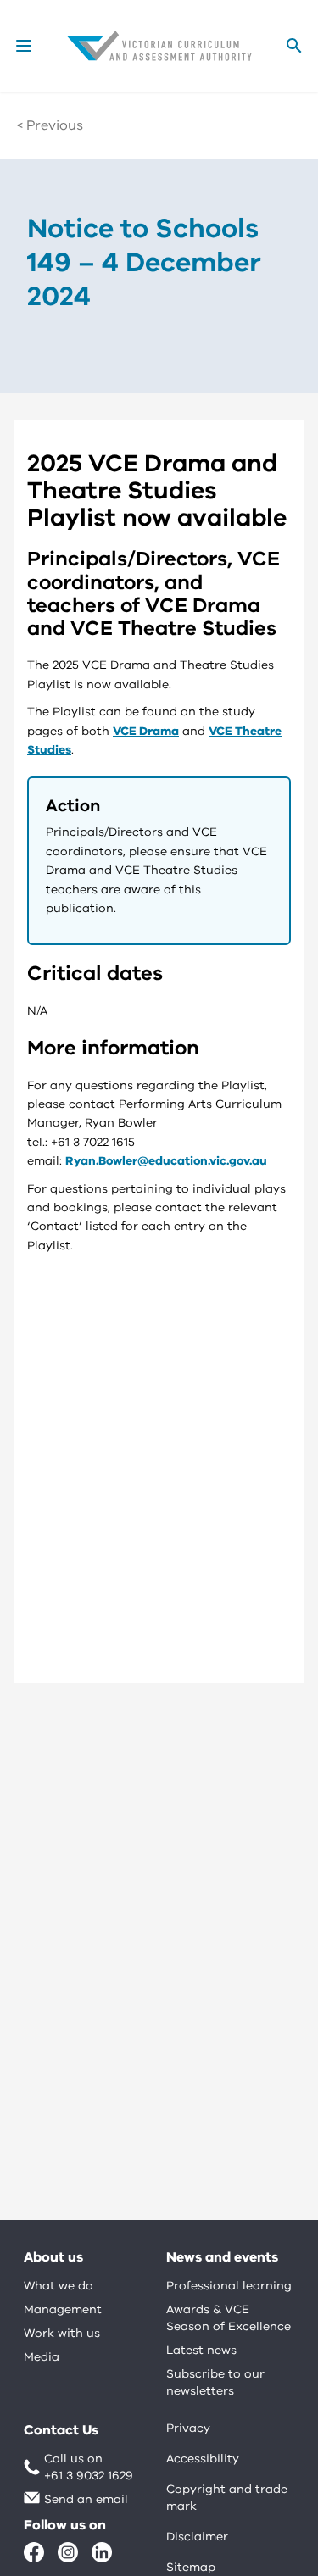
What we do (59, 2286)
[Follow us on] (34, 2552)
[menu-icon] (24, 46)
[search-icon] (294, 46)
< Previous (50, 125)
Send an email (86, 2499)
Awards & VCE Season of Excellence (229, 2318)
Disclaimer (197, 2537)
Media (42, 2357)
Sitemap (191, 2567)
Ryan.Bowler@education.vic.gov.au (166, 1161)
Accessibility (203, 2459)
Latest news (201, 2350)
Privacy (188, 2428)
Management (63, 2309)
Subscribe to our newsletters (215, 2382)
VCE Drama (146, 731)
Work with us (62, 2333)
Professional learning (229, 2286)
